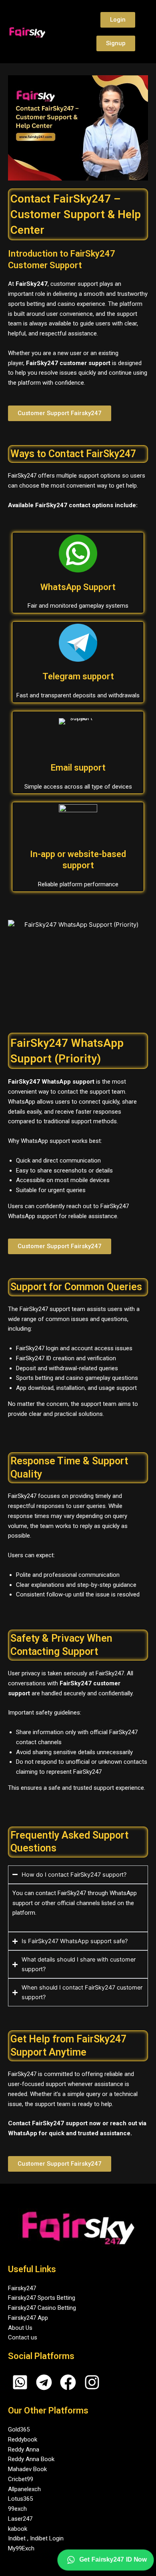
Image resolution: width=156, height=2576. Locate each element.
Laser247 (20, 2519)
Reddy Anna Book (31, 2459)
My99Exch (21, 2548)
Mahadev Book (27, 2469)
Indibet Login (47, 2538)
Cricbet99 (21, 2479)
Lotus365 (20, 2499)
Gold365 (19, 2429)
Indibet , (19, 2538)
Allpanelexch (24, 2489)
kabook (18, 2529)
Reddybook (23, 2439)
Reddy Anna (24, 2450)
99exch (17, 2509)
